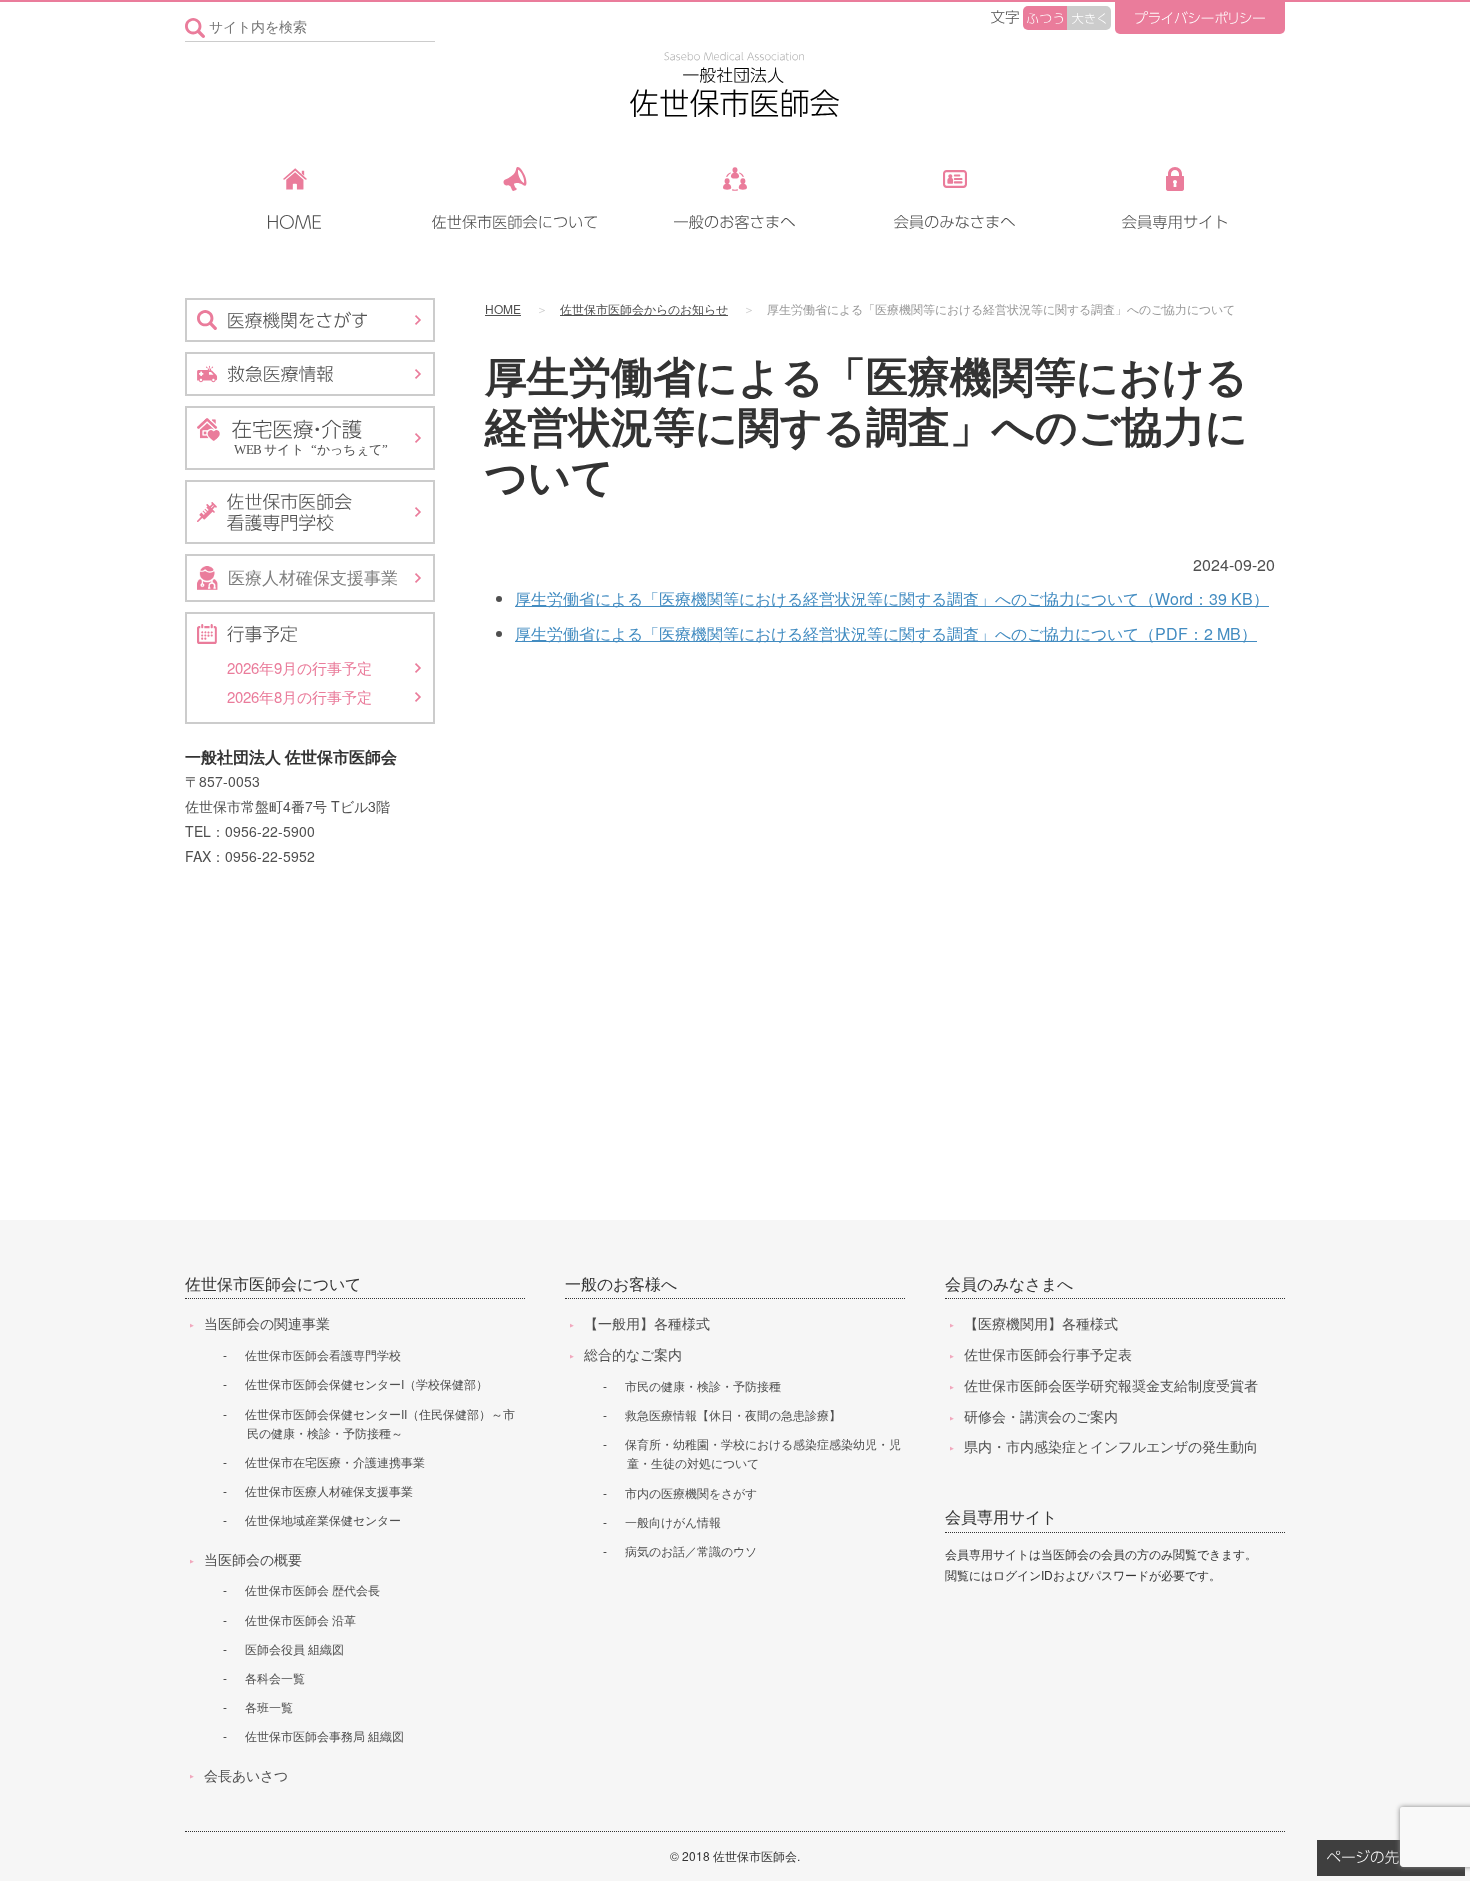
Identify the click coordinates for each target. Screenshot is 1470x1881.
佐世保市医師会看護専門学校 (323, 1354)
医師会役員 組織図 (294, 1648)
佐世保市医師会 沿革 (300, 1619)
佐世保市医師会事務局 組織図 (324, 1735)
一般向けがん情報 (673, 1521)
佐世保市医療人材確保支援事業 (329, 1490)
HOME (503, 308)
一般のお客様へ (621, 1283)
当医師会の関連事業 (267, 1323)
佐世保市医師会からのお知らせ (644, 308)
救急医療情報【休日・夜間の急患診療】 (733, 1414)
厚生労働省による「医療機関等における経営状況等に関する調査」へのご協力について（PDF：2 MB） (886, 633)
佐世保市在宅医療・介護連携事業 (335, 1461)
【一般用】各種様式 (647, 1323)
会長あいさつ (246, 1775)
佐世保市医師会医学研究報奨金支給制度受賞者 (1111, 1385)
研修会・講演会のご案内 (1041, 1416)
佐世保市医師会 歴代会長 (312, 1589)
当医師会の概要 (253, 1559)
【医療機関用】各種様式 (1041, 1323)
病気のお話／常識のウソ (691, 1550)
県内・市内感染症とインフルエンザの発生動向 (1111, 1446)
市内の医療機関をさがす (691, 1492)
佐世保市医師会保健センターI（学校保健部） (366, 1383)
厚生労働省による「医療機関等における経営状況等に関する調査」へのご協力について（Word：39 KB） (892, 598)
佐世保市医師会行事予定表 (1048, 1354)
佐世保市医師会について (273, 1283)
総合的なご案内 (633, 1354)
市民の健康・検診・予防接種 (703, 1385)
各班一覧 (269, 1706)
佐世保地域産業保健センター (323, 1519)
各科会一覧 (275, 1677)
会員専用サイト (1001, 1516)
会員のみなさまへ (1009, 1283)
